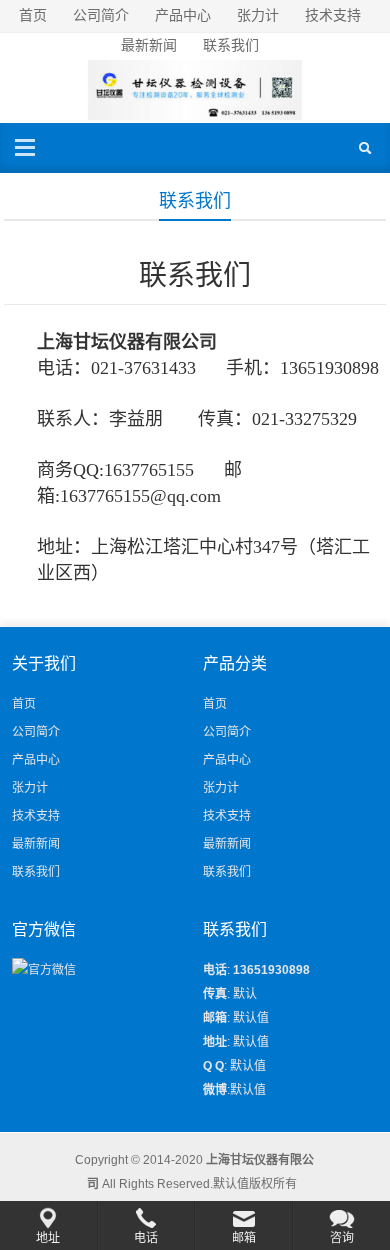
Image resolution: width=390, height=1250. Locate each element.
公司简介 (101, 15)
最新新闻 (149, 45)
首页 (33, 15)
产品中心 (183, 15)
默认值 (248, 1066)
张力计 (258, 15)
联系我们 (231, 45)
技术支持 (333, 15)
